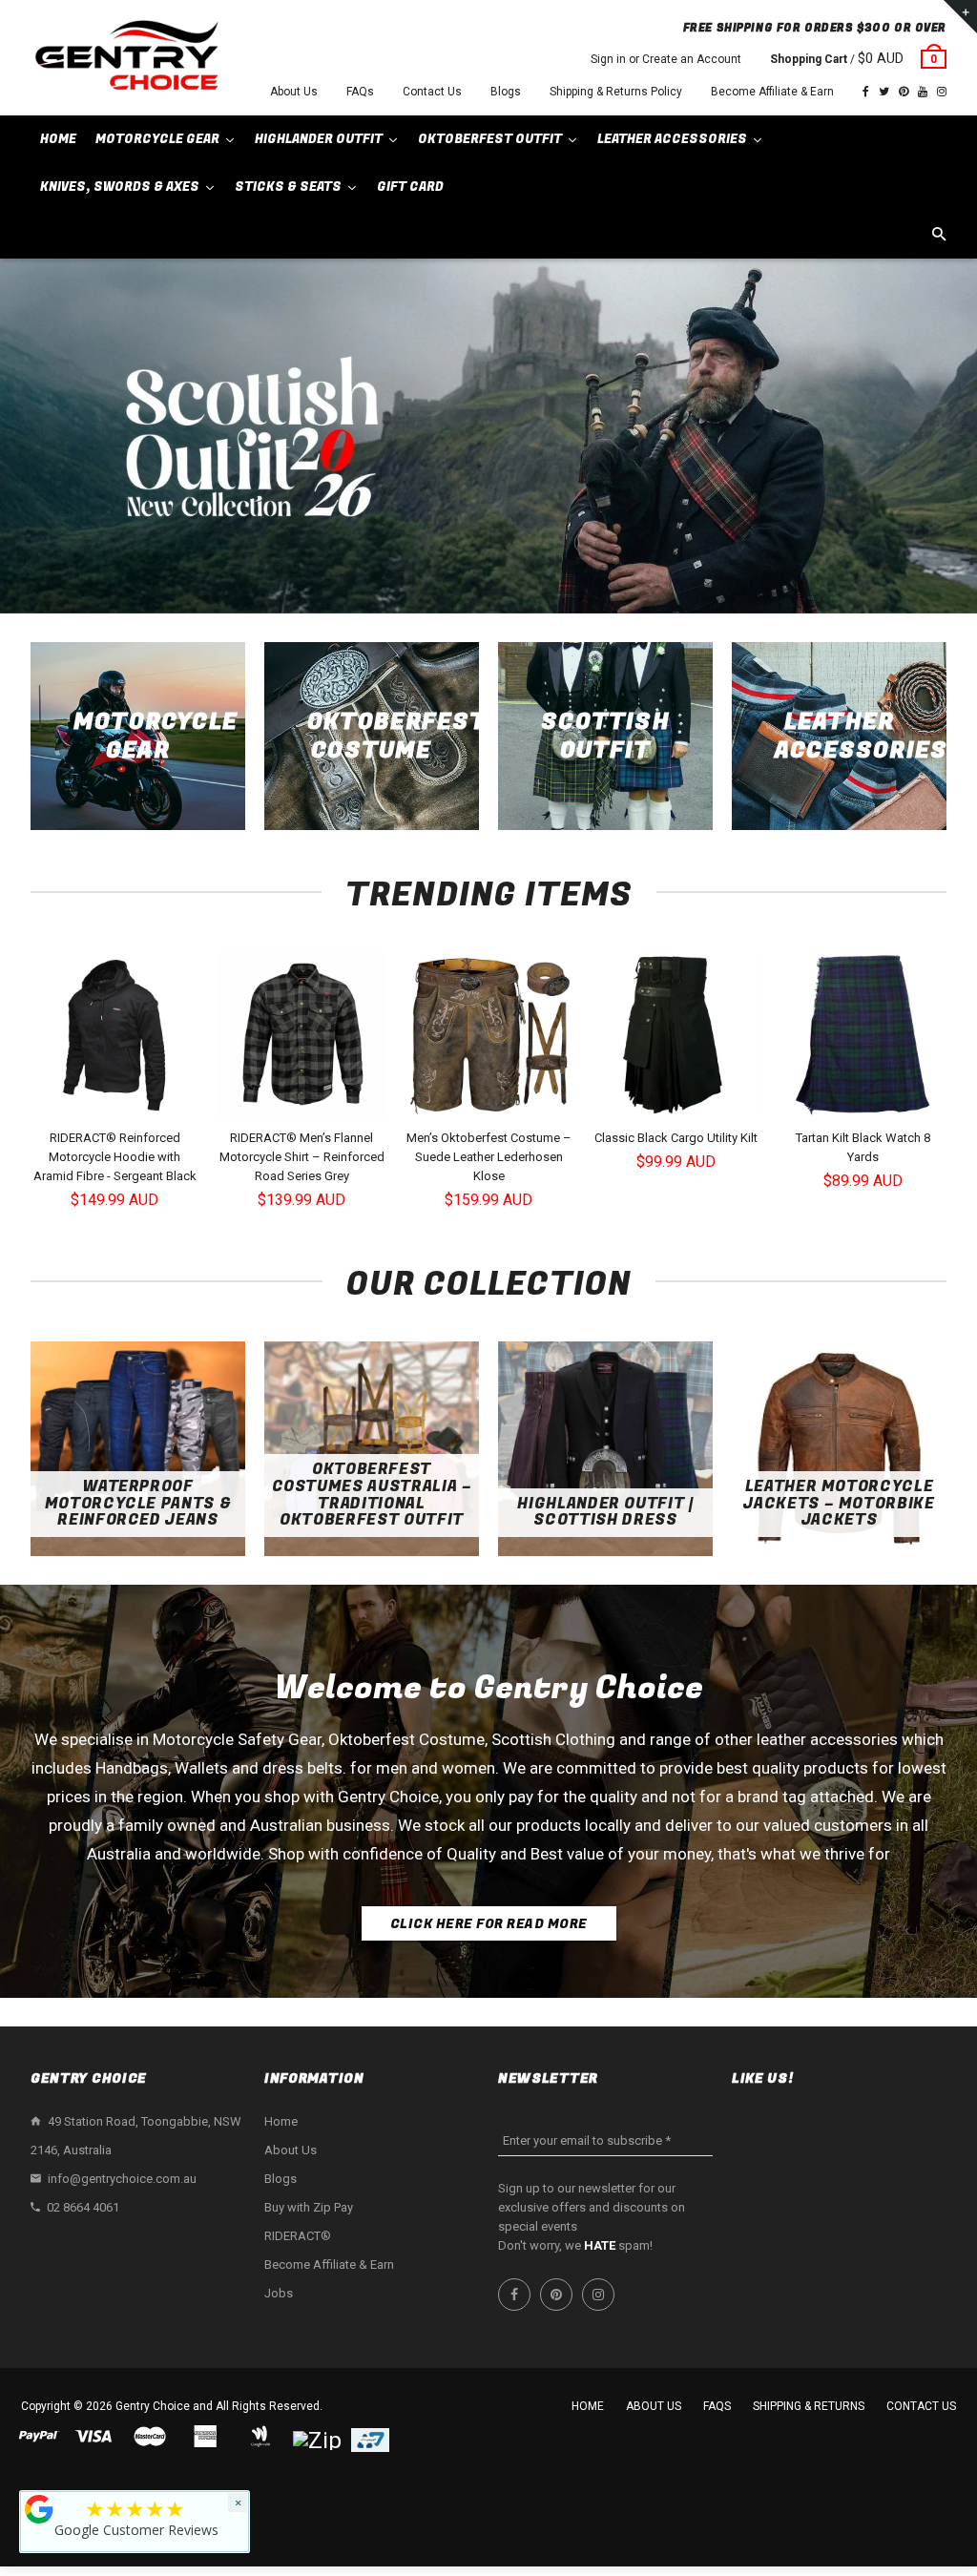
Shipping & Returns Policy (616, 92)
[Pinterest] (904, 92)
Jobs (279, 2293)
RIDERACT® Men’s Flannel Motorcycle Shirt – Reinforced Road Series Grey (302, 1157)
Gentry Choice (153, 2406)
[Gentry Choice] (126, 58)
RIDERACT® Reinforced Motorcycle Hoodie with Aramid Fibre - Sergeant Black (115, 1157)
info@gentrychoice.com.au (122, 2179)
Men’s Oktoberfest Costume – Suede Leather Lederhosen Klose (489, 1157)
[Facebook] (866, 92)
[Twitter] (884, 92)
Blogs (506, 92)
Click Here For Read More (489, 1924)
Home (281, 2121)
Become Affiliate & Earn (772, 92)
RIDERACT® (298, 2236)
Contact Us (432, 92)
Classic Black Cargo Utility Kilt (676, 1138)
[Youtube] (923, 92)
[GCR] (39, 2509)
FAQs (360, 92)
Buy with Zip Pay (309, 2207)
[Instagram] (942, 92)
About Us (294, 92)
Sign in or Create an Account (666, 59)
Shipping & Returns (809, 2406)
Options (120, 1102)
